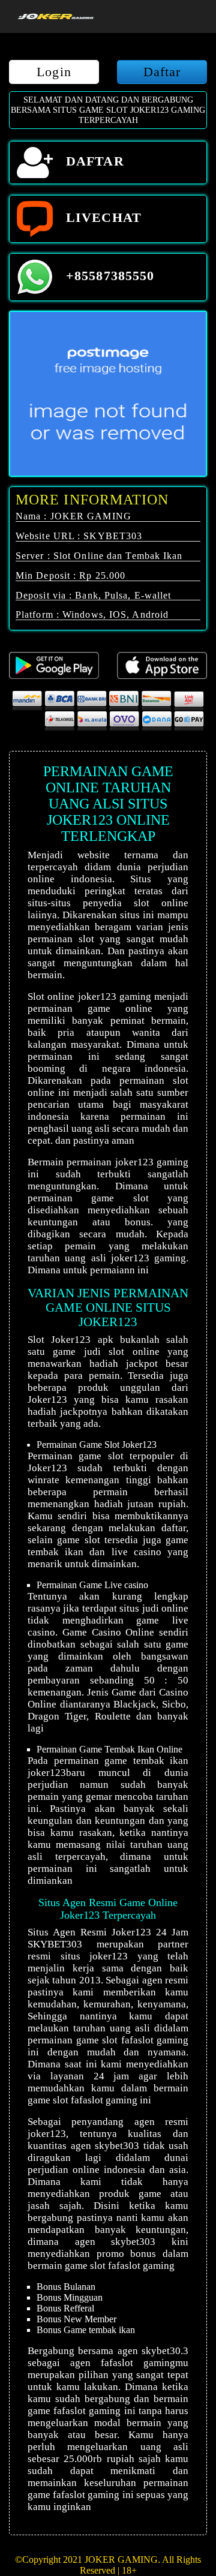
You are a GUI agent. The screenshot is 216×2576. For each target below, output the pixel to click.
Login (54, 72)
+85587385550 (108, 276)
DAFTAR (93, 161)
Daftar (162, 72)
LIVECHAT (102, 217)
